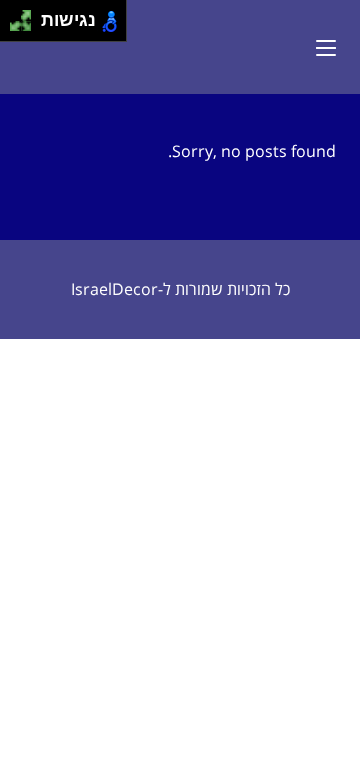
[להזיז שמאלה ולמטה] (15, 26)
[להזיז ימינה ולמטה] (26, 26)
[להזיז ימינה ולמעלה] (26, 15)
